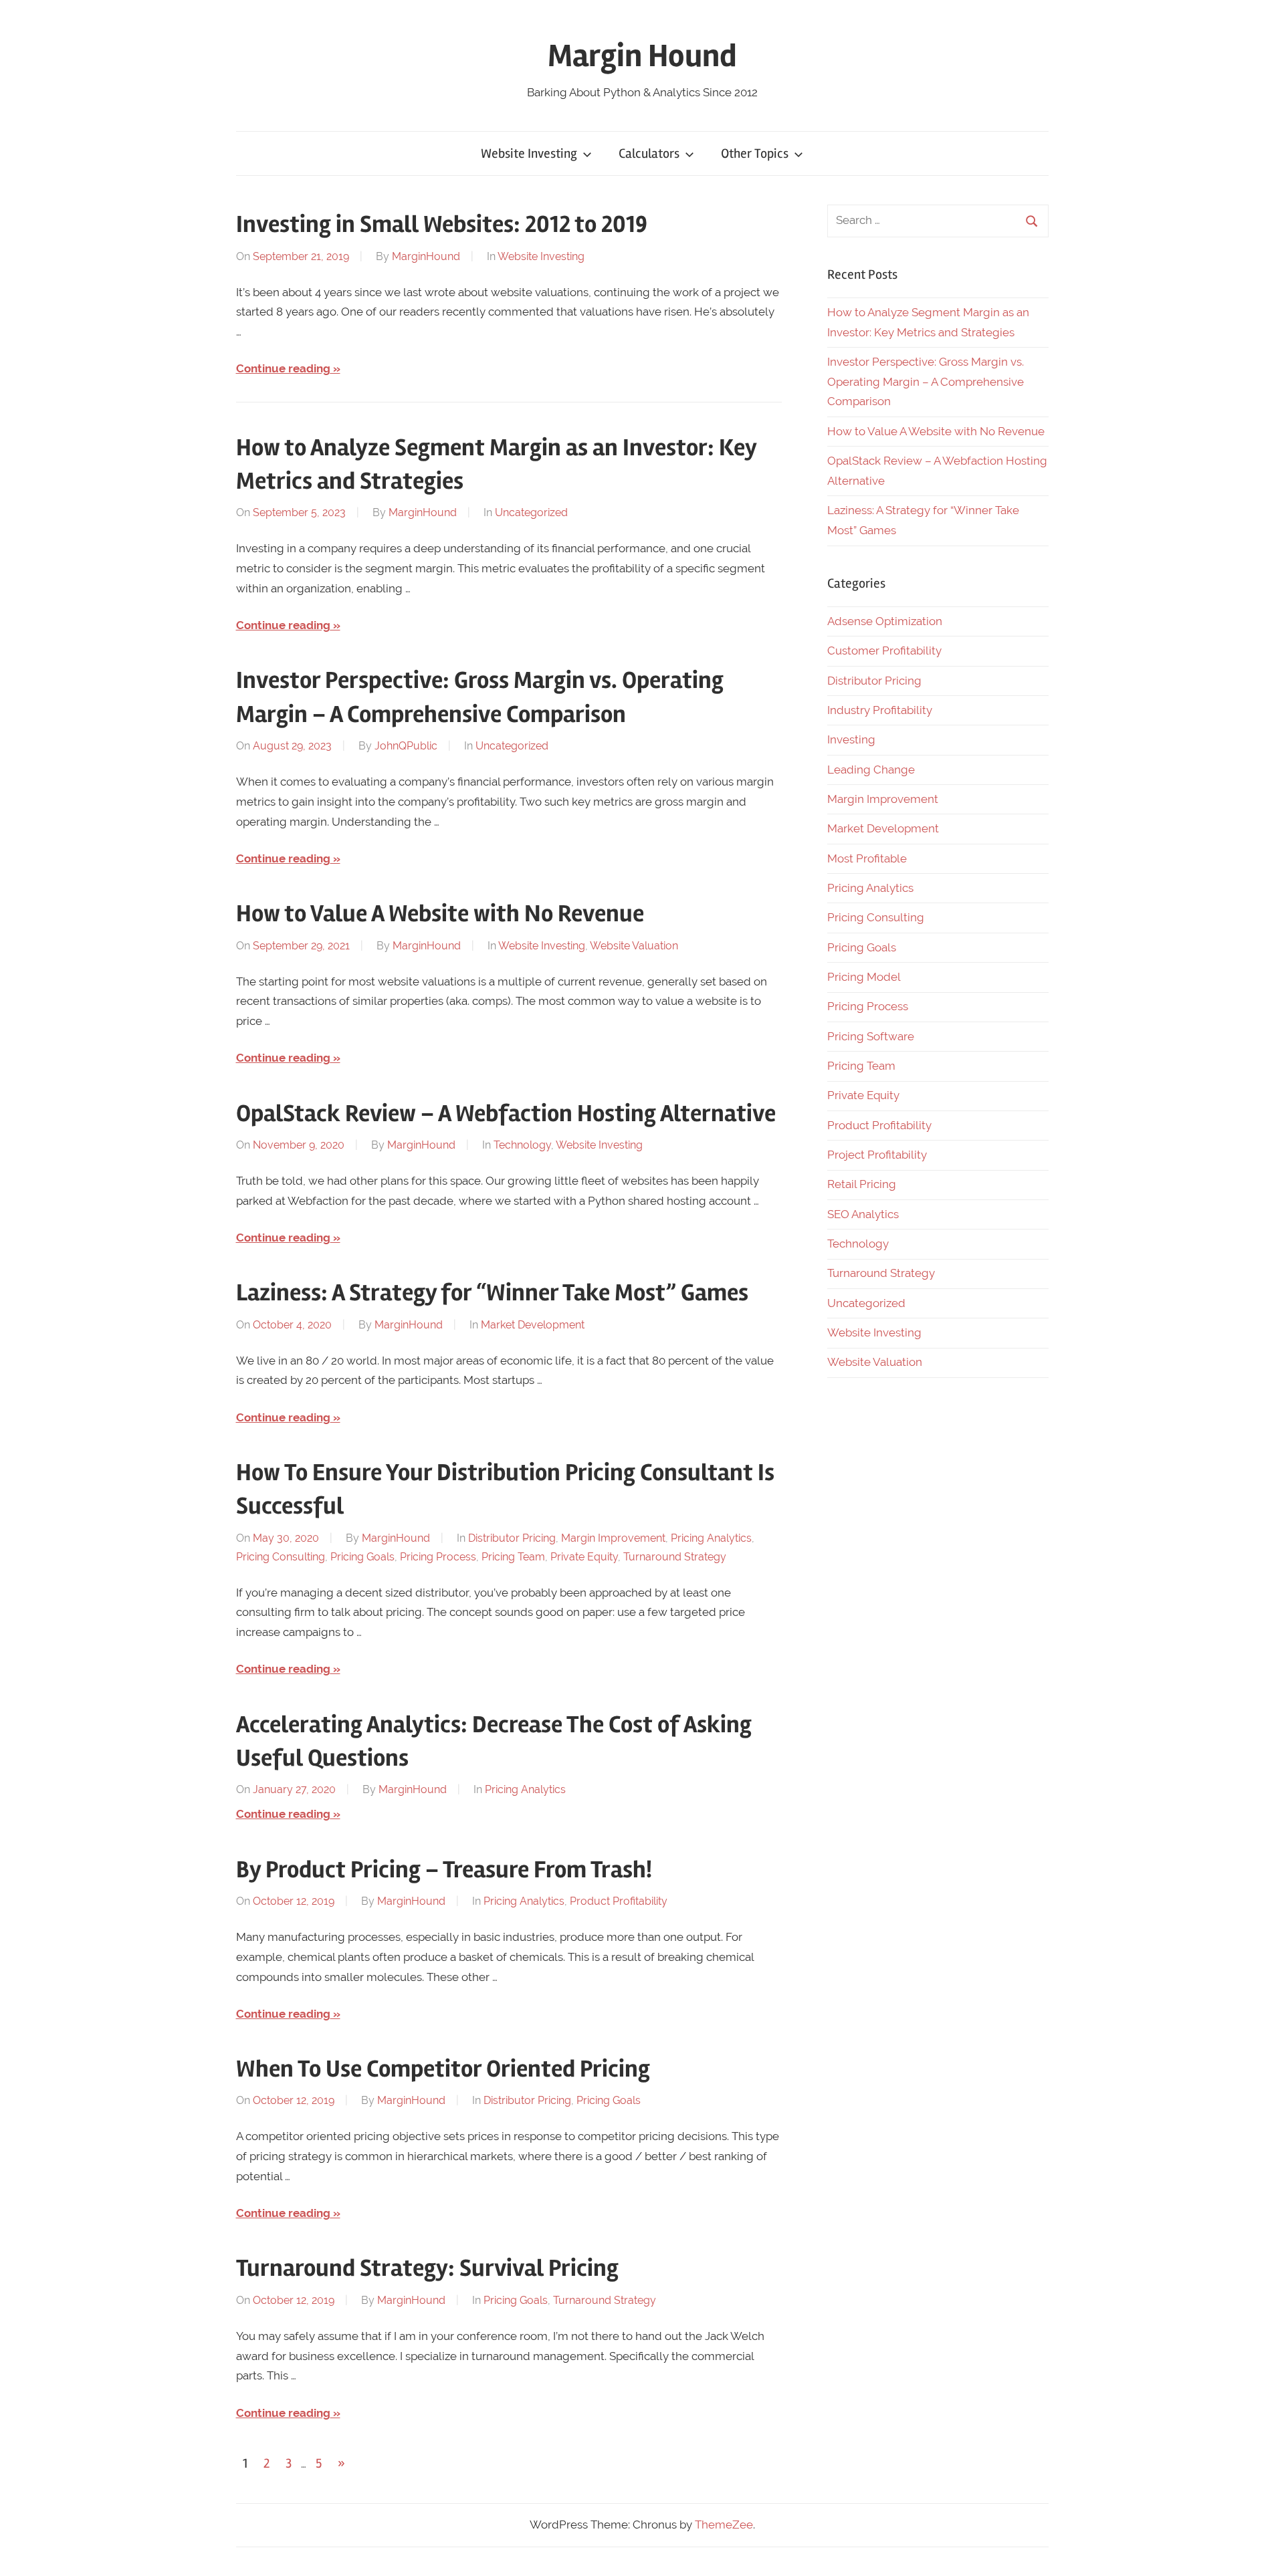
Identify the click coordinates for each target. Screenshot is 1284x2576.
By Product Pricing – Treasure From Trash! (444, 1870)
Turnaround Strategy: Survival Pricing (427, 2268)
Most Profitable (867, 858)
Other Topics (755, 153)
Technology (522, 1145)
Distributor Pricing (512, 1538)
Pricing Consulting (281, 1557)
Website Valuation (634, 946)
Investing (851, 739)
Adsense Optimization (885, 621)
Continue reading (283, 368)
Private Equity (584, 1557)
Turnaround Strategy (675, 1557)
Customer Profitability (884, 651)
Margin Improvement (613, 1538)
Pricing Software (871, 1036)
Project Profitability (877, 1155)
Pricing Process (438, 1557)
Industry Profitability (880, 710)
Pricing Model (864, 977)
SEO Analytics (863, 1214)
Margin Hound (642, 56)
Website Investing (529, 153)
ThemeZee (724, 2525)
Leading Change (871, 770)
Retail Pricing (862, 1184)
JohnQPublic (406, 746)
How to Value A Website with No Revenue (440, 914)
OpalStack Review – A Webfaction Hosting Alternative (506, 1114)
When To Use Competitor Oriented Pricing (443, 2069)
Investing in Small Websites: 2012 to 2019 (442, 225)
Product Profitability (619, 1901)
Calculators (649, 153)
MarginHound (426, 256)
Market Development (533, 1325)
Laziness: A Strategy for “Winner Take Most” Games (492, 1293)
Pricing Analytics (711, 1538)
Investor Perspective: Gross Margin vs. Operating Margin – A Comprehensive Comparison (926, 382)
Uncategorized (531, 512)
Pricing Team (513, 1557)
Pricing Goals (362, 1557)
